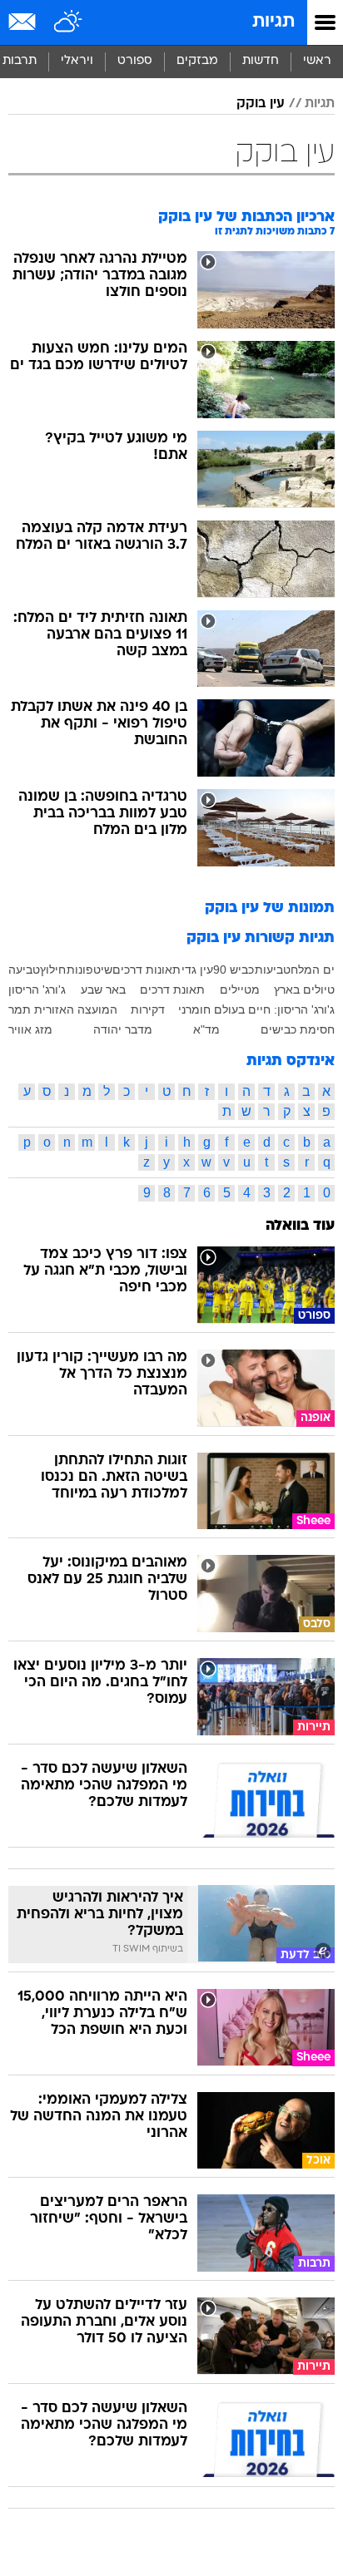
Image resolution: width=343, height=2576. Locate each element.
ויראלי (77, 61)
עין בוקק (261, 104)
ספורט (135, 61)
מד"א (206, 1029)
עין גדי (197, 970)
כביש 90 (234, 970)
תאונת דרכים (172, 989)
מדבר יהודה (123, 1029)
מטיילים (240, 989)
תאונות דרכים (147, 970)
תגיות (273, 22)
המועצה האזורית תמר (63, 1009)
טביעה (24, 970)
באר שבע (103, 989)
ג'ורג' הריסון (37, 989)
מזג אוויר (30, 1029)
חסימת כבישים (298, 1029)
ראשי (317, 61)
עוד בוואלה (300, 1226)
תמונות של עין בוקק (270, 908)
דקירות (148, 1009)
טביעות (273, 970)
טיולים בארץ (304, 989)
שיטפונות (89, 970)
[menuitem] (260, 62)
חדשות (261, 61)
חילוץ (53, 970)
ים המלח (313, 970)
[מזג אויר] (69, 22)
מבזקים (197, 61)
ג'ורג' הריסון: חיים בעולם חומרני (256, 1009)
